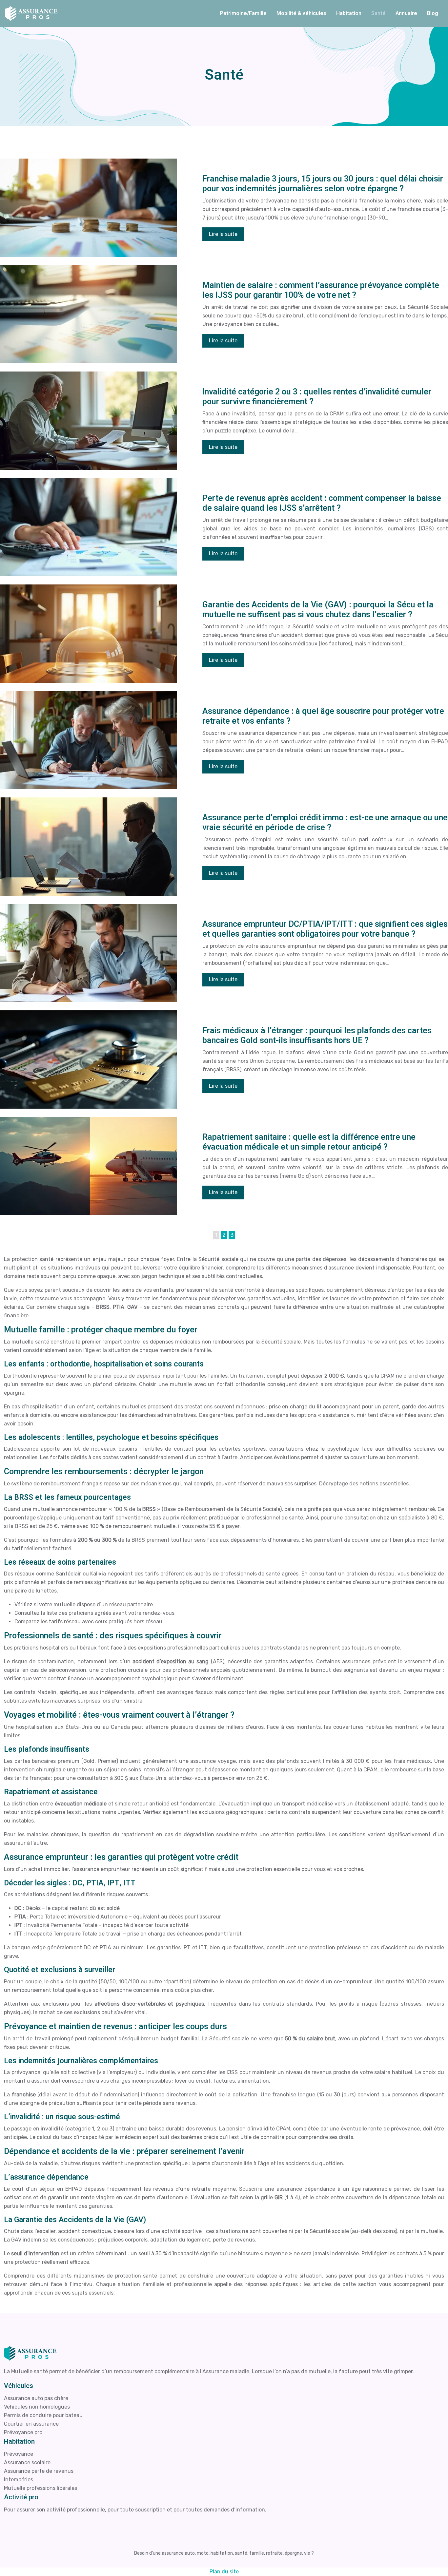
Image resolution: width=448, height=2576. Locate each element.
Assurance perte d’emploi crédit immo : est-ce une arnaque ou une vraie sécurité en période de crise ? (325, 823)
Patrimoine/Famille (243, 13)
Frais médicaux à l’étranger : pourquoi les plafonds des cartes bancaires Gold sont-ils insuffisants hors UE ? (317, 1036)
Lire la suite (223, 234)
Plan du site (224, 2572)
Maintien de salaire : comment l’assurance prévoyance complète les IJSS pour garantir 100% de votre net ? (321, 290)
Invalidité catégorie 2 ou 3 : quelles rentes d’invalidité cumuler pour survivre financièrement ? (317, 397)
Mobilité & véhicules (301, 13)
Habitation (349, 13)
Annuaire (406, 13)
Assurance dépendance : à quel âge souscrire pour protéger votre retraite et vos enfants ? (323, 716)
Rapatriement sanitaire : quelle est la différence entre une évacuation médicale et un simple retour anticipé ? (309, 1142)
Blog (433, 13)
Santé (378, 13)
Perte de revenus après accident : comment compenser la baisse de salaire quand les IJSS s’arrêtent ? (322, 503)
